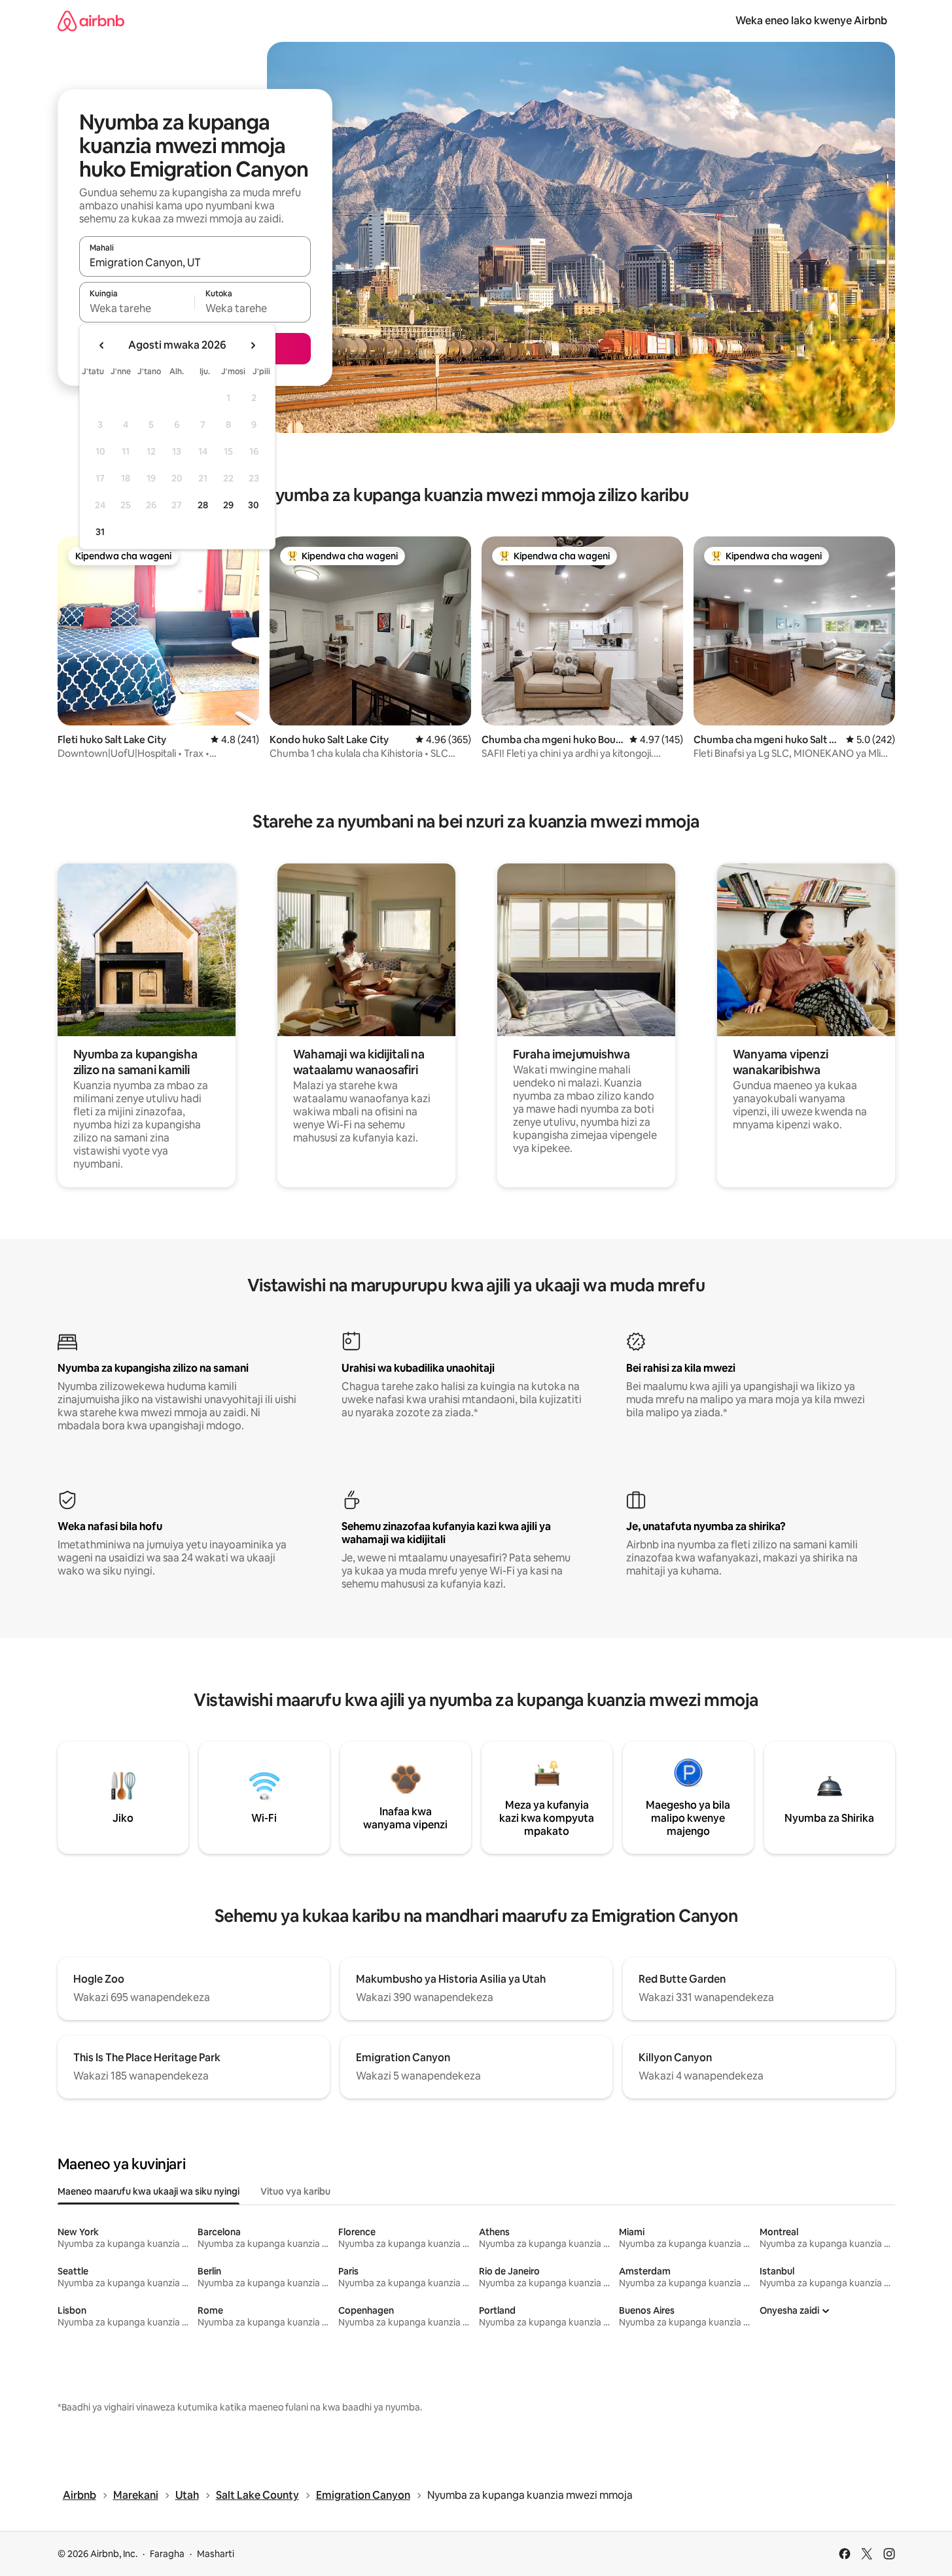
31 (100, 532)
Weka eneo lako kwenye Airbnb (811, 21)
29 (228, 505)
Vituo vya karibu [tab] (295, 2191)
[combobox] (195, 262)
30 (254, 505)
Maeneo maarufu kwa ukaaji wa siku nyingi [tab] (149, 2191)
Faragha (167, 2554)
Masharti (216, 2554)
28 (203, 505)
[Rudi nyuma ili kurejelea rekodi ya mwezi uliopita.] (102, 345)
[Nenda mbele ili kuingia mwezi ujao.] (253, 345)
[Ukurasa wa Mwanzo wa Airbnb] (91, 21)
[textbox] (137, 308)
